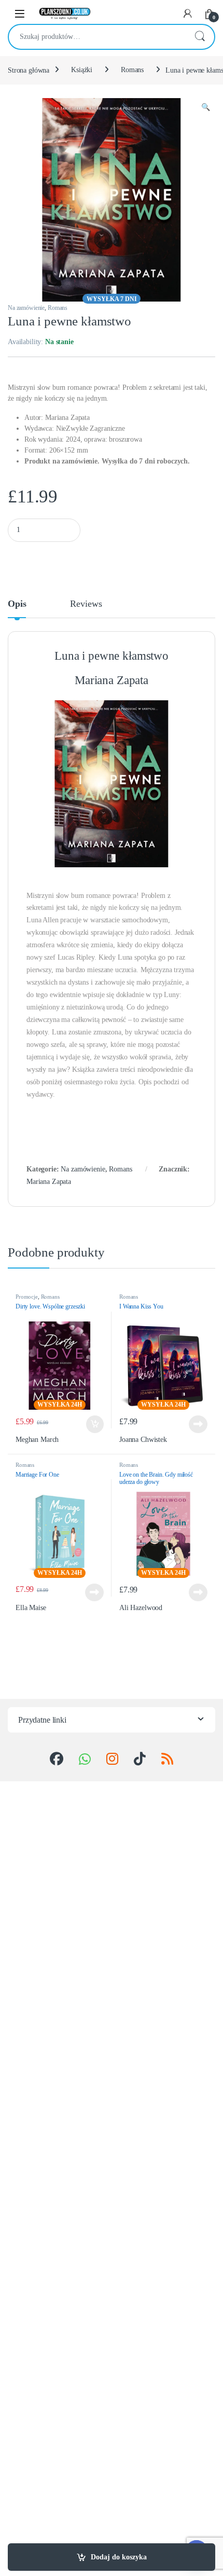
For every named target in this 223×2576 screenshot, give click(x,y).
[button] (206, 107)
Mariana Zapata (49, 1182)
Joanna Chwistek (143, 1440)
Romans (132, 70)
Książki (82, 70)
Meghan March (37, 1440)
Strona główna (29, 70)
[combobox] (97, 37)
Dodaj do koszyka (119, 2557)
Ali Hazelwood (141, 1608)
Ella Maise (31, 1608)
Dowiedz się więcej (195, 1424)
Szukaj (200, 37)
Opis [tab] (17, 604)
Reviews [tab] (86, 604)
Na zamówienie (26, 308)
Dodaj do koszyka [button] (92, 1424)
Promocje (27, 1297)
